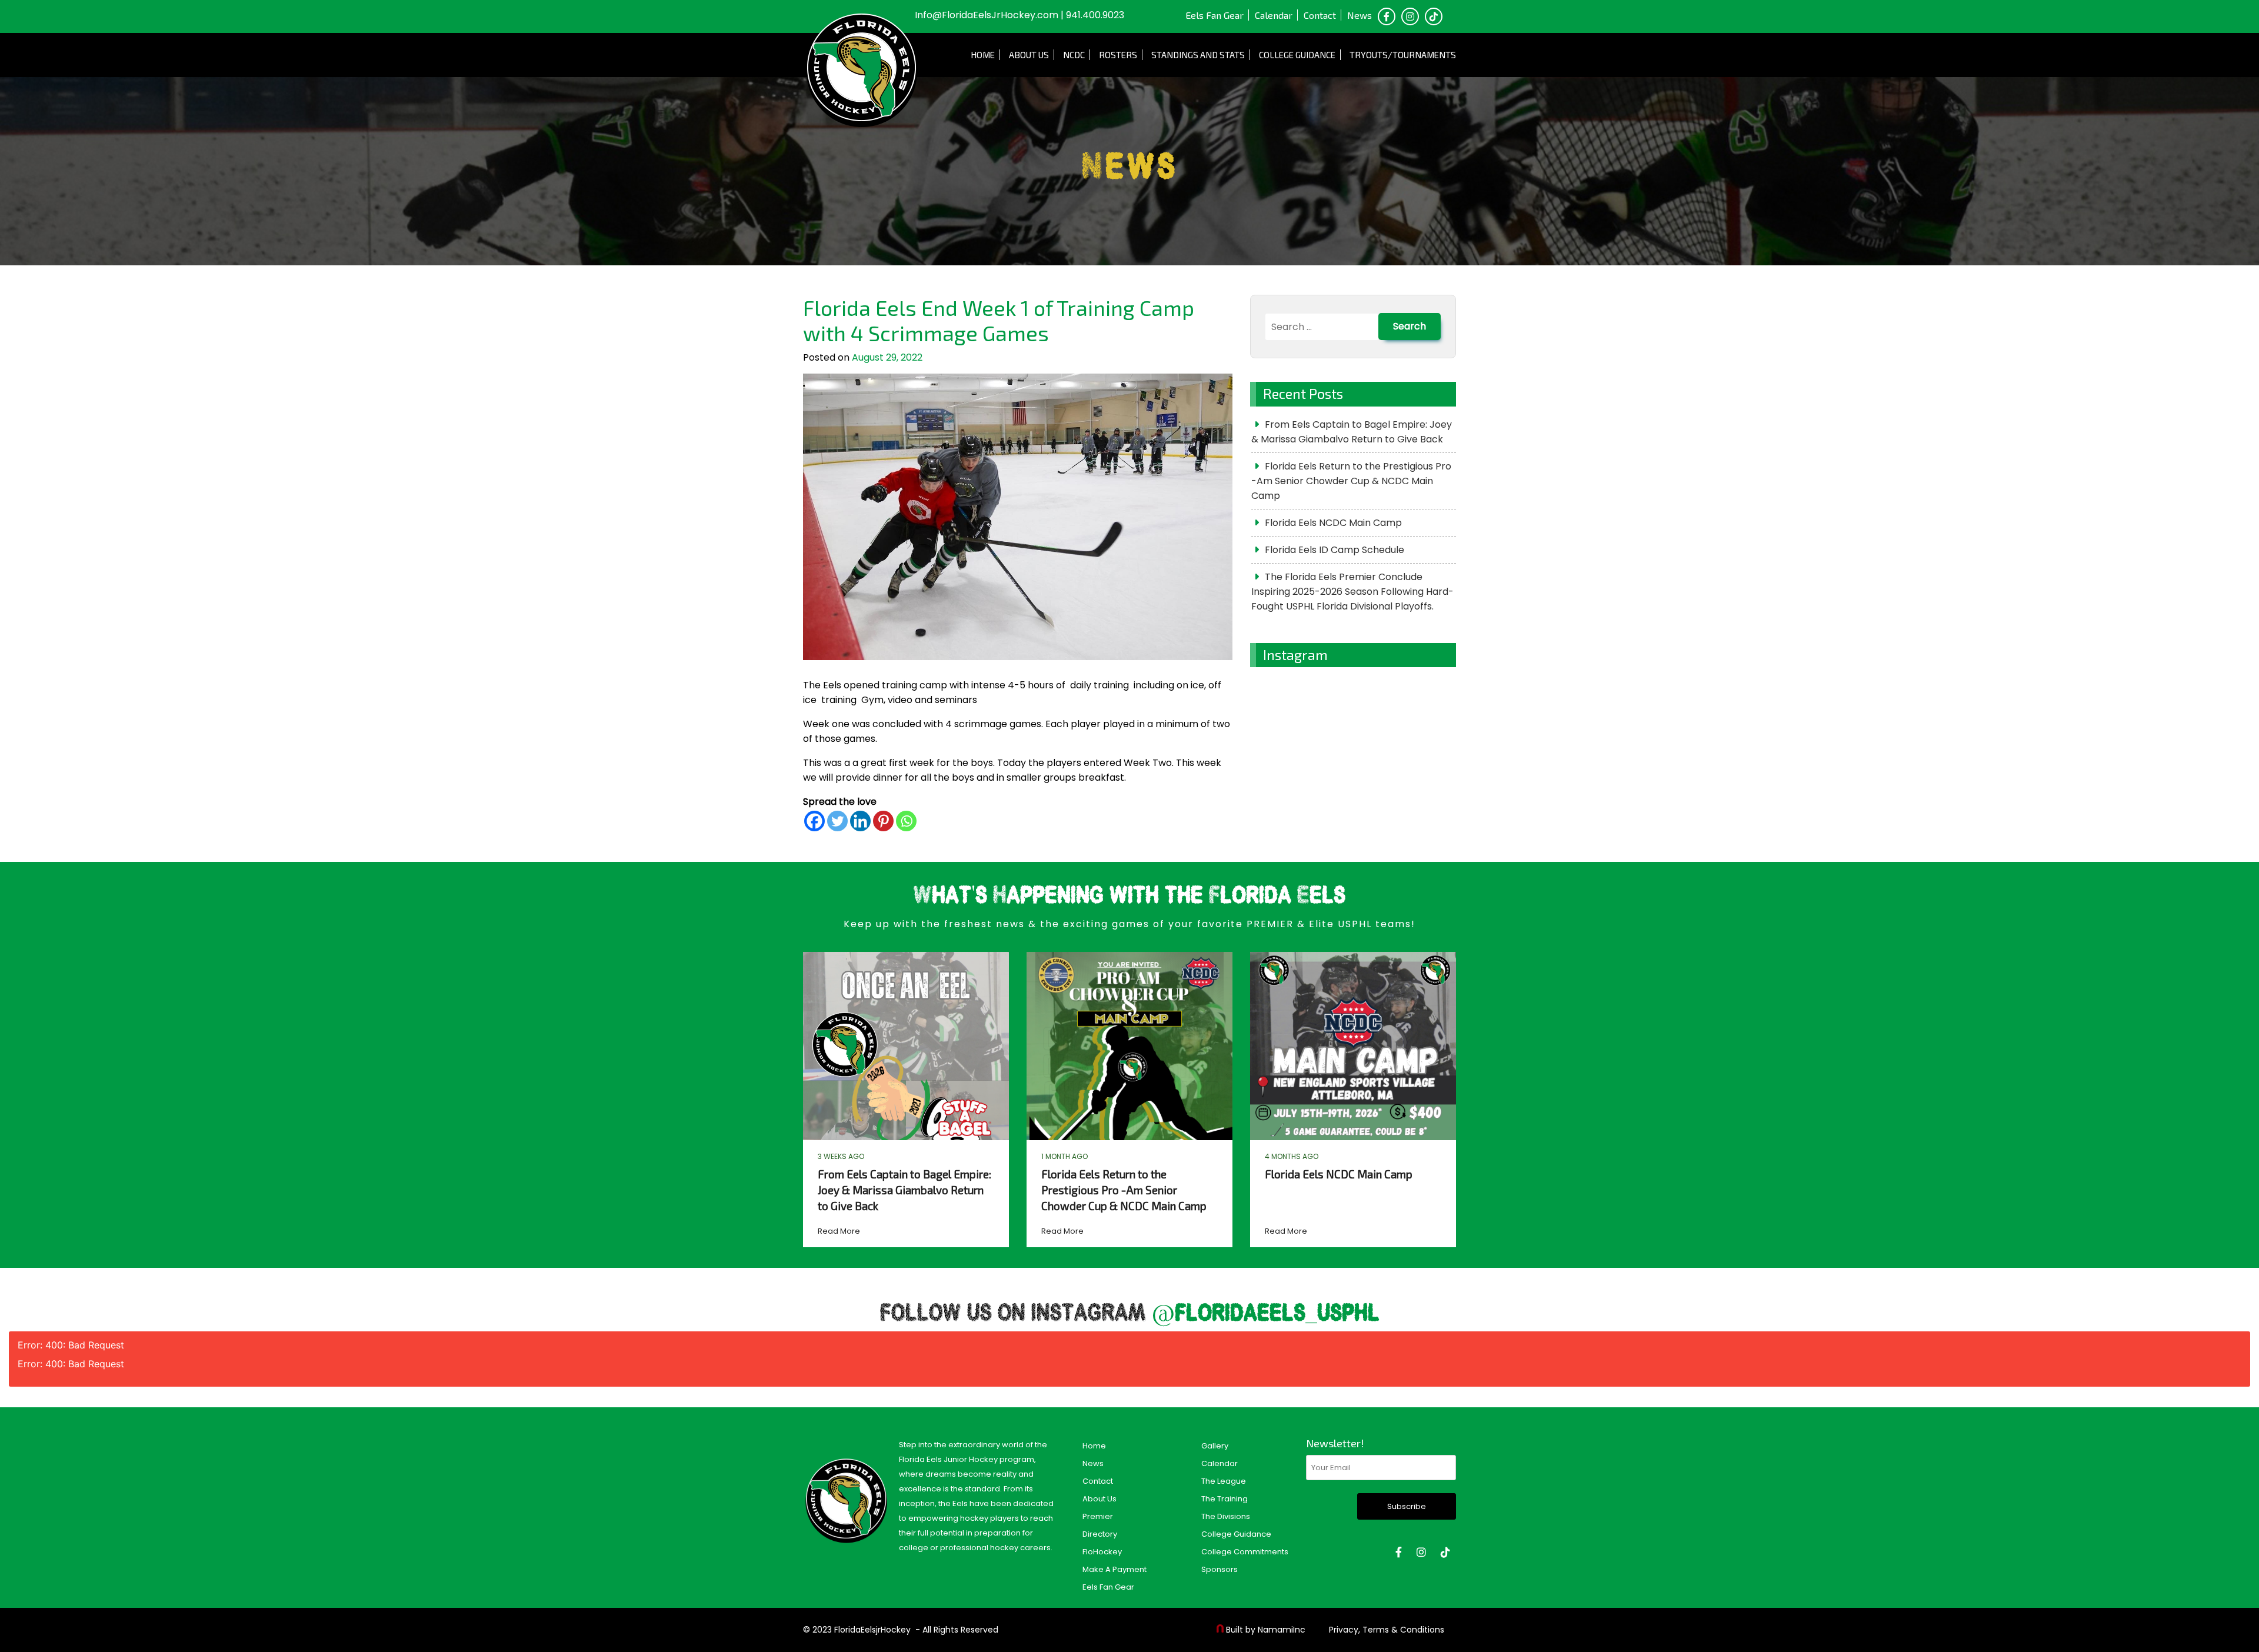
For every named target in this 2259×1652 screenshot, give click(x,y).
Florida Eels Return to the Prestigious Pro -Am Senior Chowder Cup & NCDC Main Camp (1351, 481)
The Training (1225, 1499)
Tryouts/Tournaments (1403, 55)
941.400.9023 (1095, 15)
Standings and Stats (1198, 55)
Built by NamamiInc (1266, 1630)
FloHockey (1102, 1552)
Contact (1320, 15)
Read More (839, 1231)
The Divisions (1226, 1516)
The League (1224, 1481)
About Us (1029, 55)
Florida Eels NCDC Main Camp (1333, 523)
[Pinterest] (883, 821)
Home (983, 55)
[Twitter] (837, 821)
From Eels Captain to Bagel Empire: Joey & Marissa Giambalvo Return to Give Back (1352, 432)
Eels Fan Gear (1215, 15)
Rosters (1118, 55)
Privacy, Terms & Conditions (1387, 1630)
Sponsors (1220, 1569)
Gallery (1215, 1446)
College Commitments (1245, 1552)
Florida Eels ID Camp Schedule (1335, 550)
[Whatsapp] (906, 821)
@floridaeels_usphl (1266, 1314)
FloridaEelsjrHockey (872, 1630)
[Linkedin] (860, 821)
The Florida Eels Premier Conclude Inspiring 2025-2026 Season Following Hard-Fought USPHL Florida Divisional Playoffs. (1352, 592)
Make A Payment (1114, 1569)
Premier (1098, 1516)
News (1360, 15)
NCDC (1074, 55)
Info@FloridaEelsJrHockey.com (987, 15)
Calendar (1274, 15)
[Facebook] (814, 821)
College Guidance (1297, 55)
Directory (1100, 1534)
